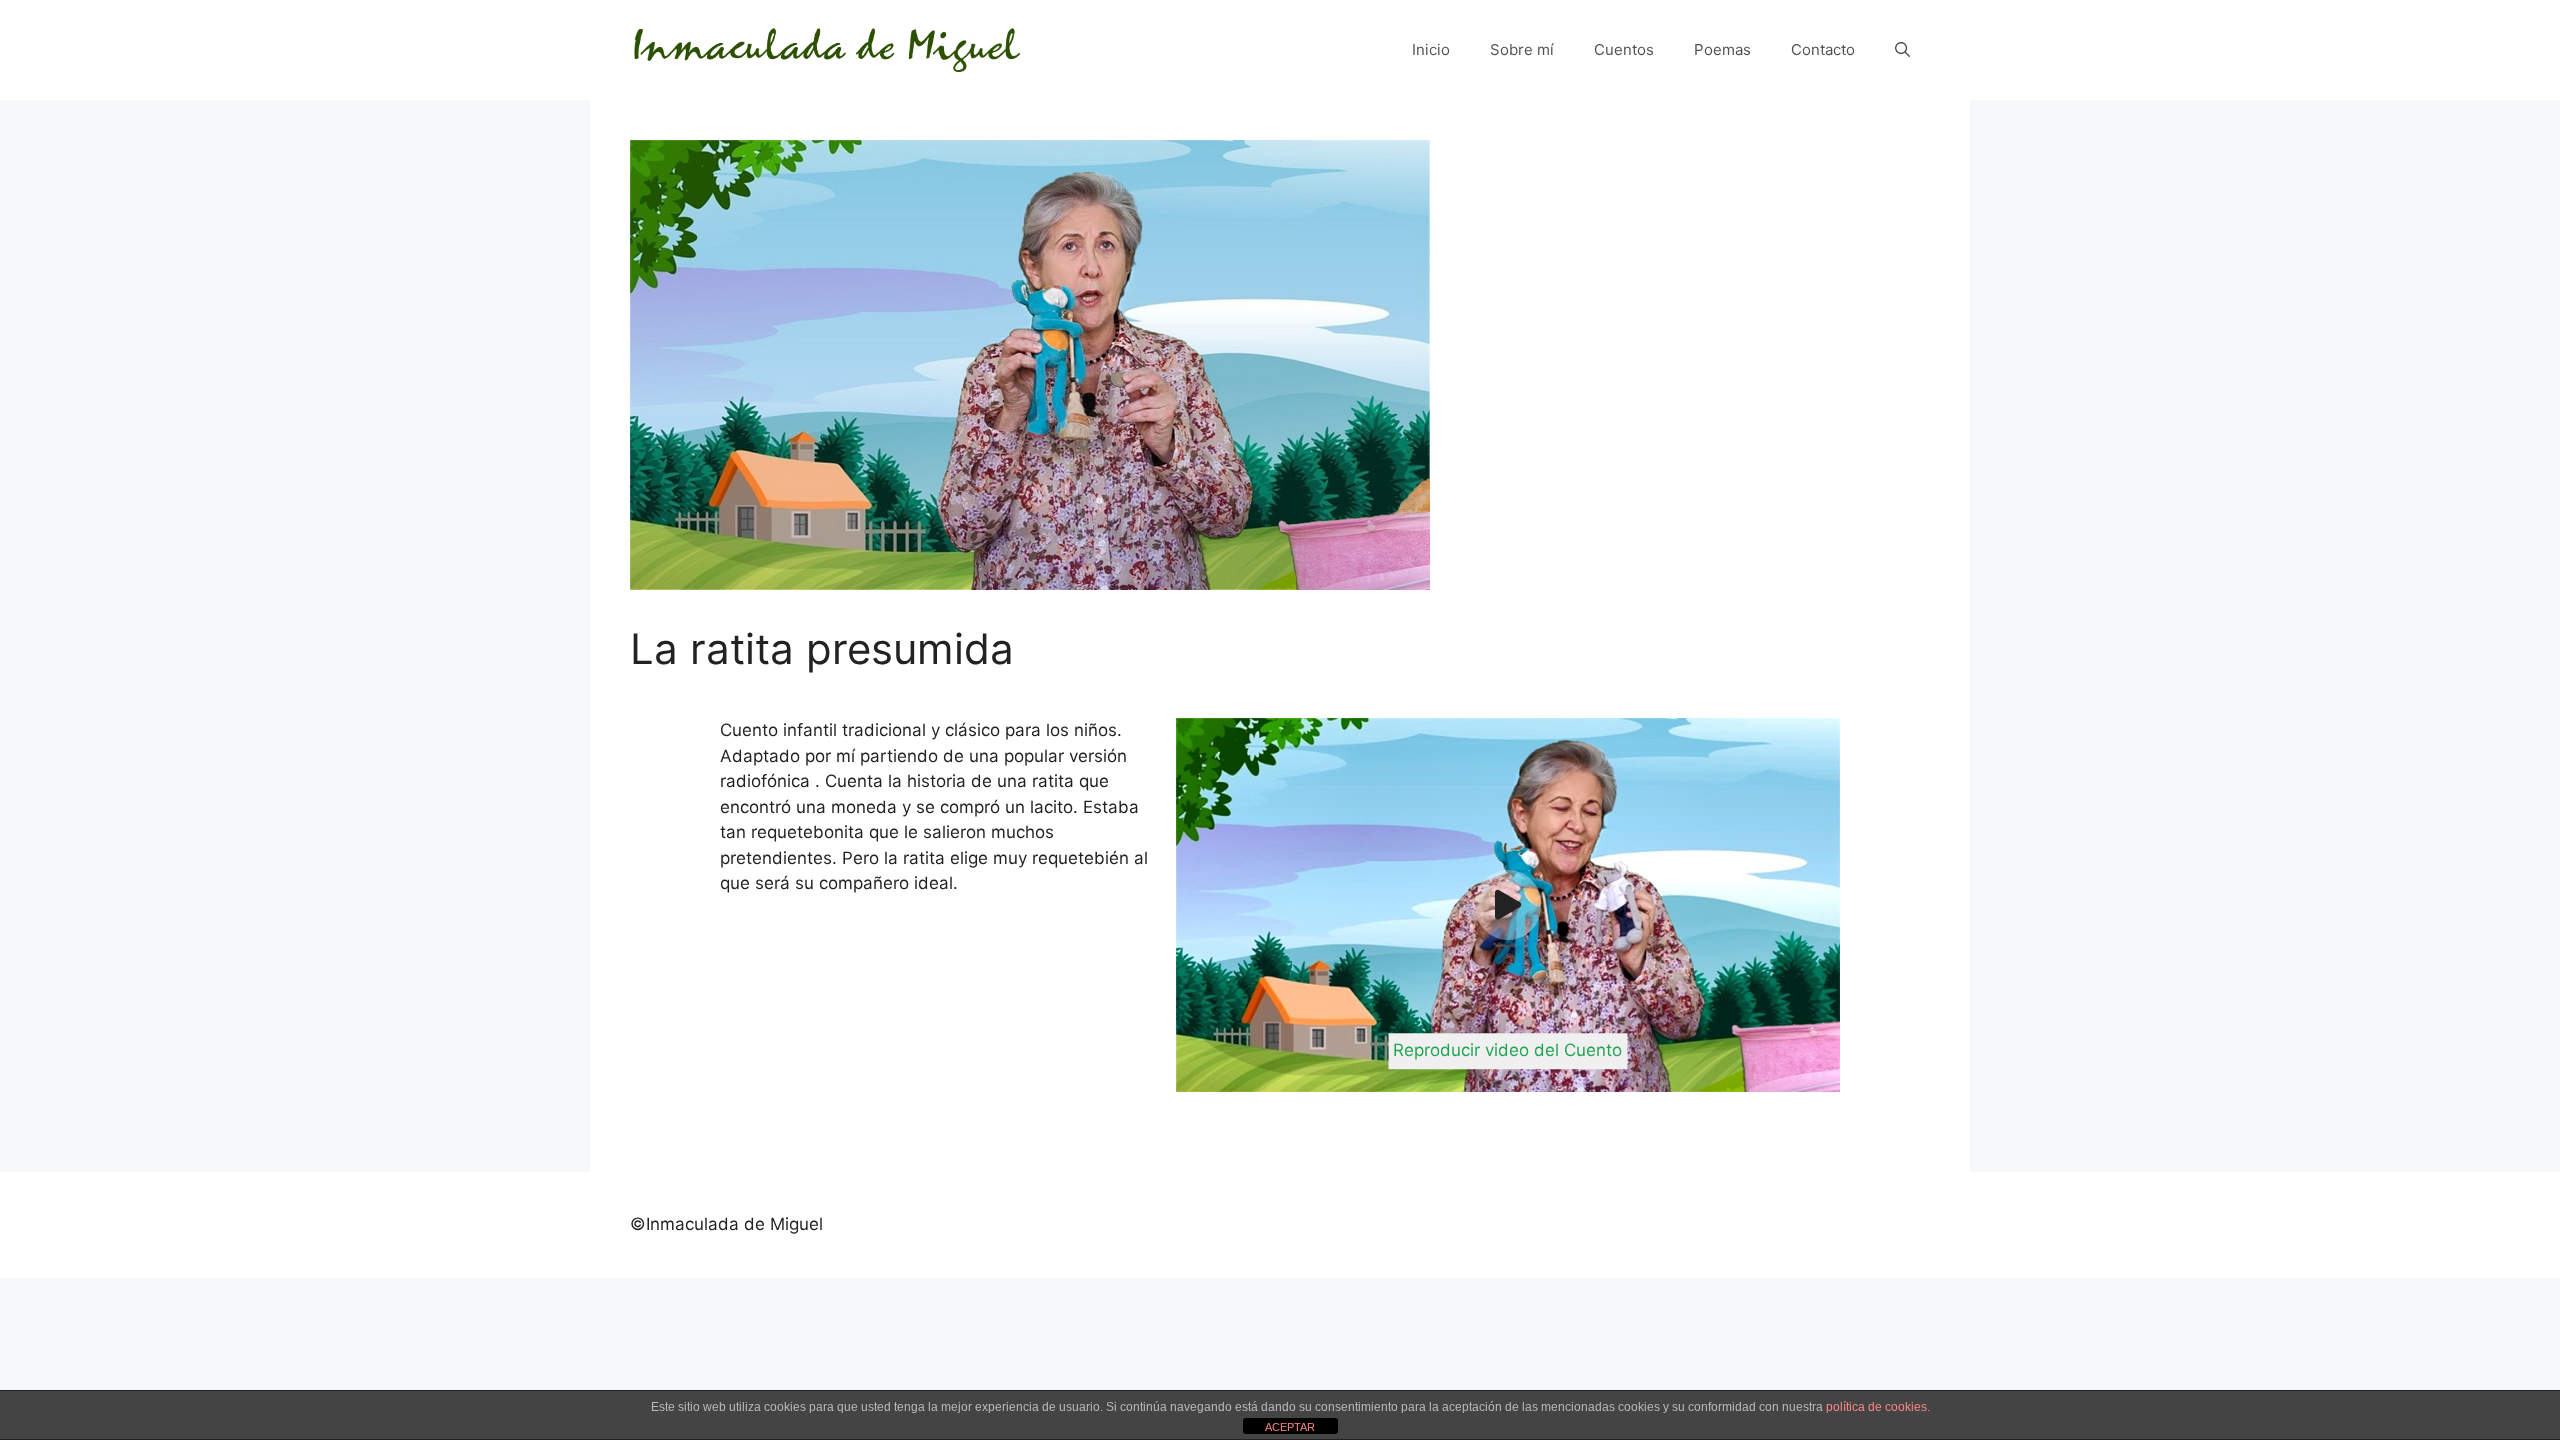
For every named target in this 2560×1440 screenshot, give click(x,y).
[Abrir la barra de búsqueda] (1902, 50)
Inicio (1431, 49)
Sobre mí (1522, 49)
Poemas (1722, 49)
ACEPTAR (1290, 1427)
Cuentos (1624, 49)
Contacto (1823, 49)
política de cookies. (1878, 1407)
